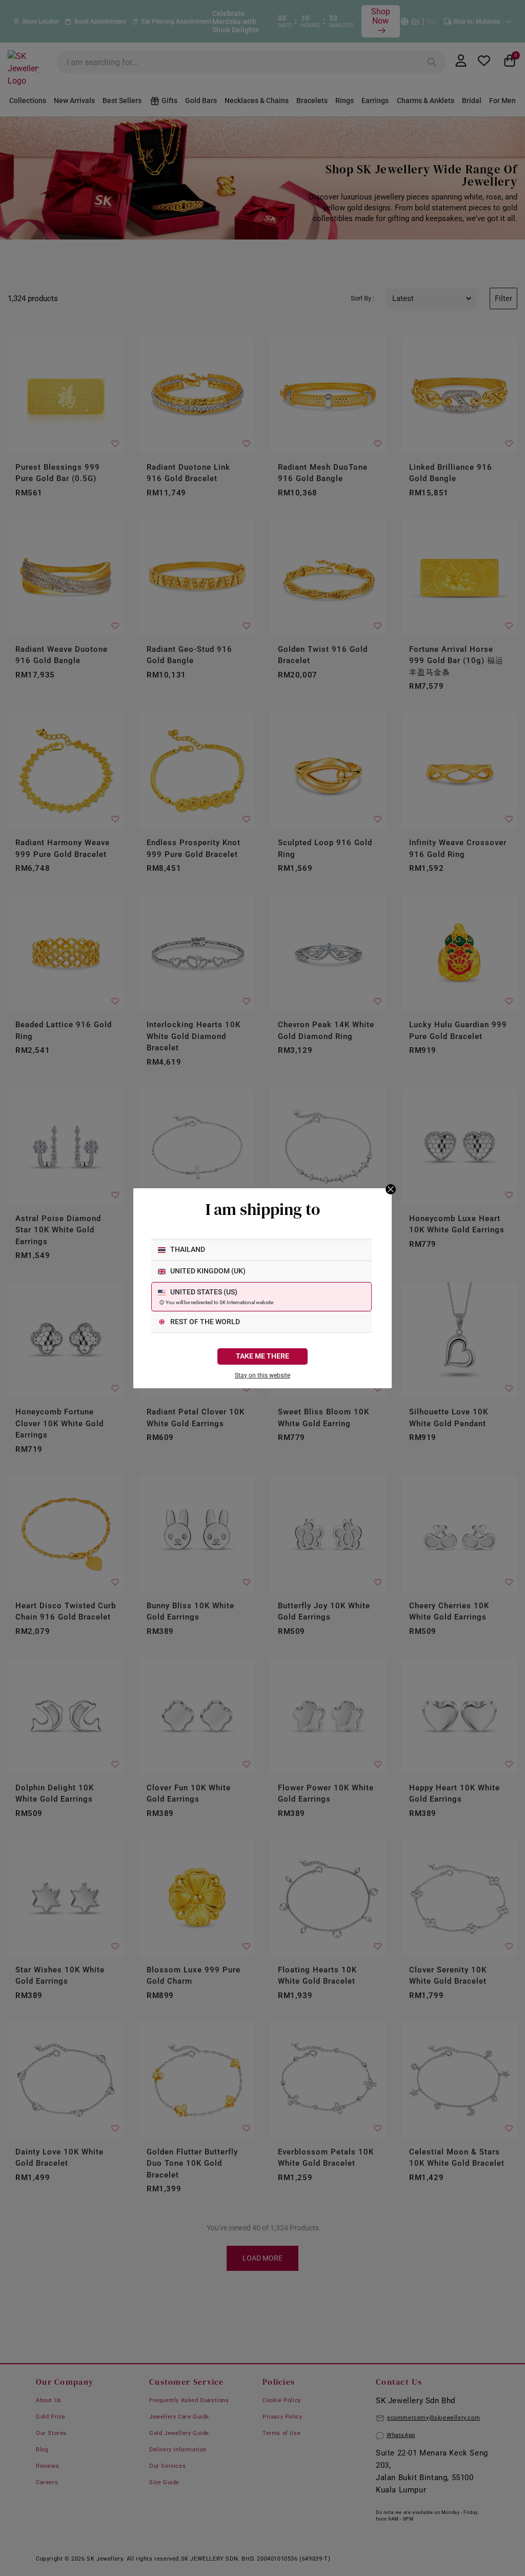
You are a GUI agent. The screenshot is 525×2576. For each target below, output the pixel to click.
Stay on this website (262, 1375)
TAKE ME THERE (262, 1356)
